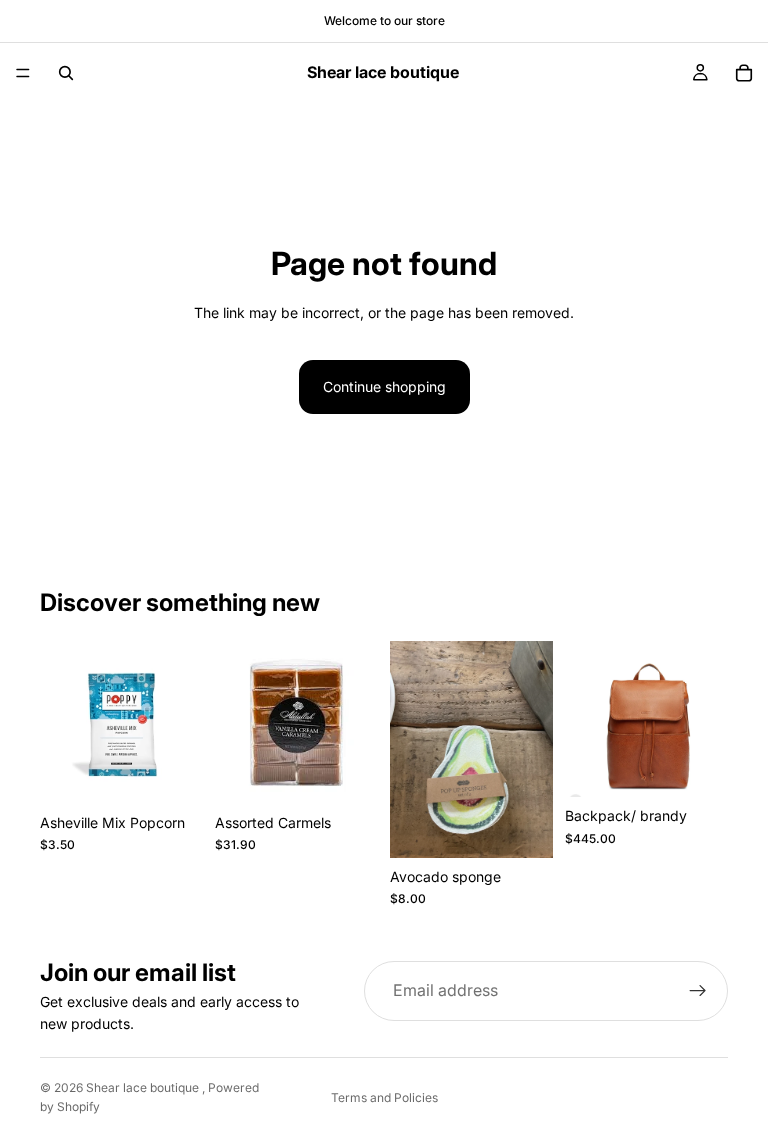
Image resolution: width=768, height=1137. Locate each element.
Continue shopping (384, 386)
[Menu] (23, 73)
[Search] (66, 73)
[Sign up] (698, 991)
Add (189, 772)
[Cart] (744, 73)
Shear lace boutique (144, 1087)
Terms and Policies (384, 1097)
